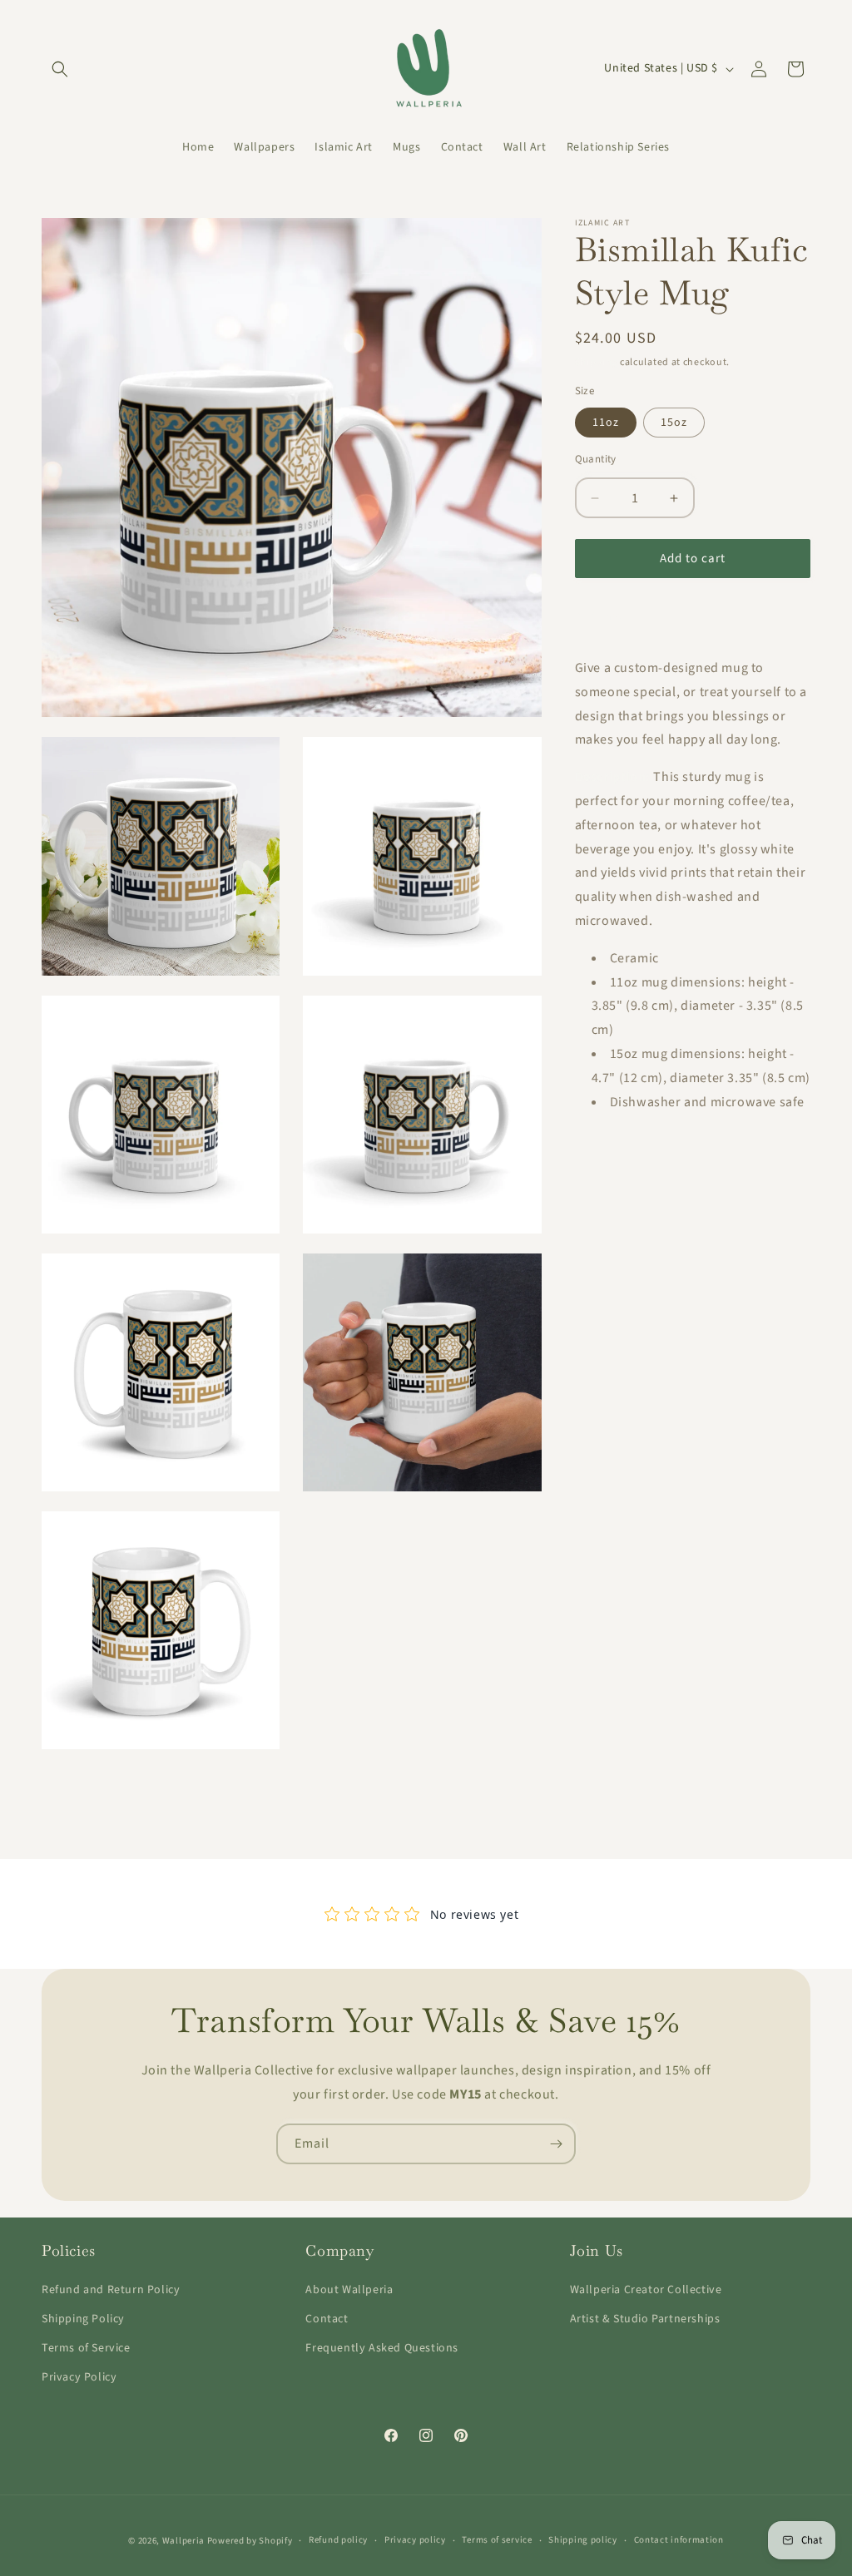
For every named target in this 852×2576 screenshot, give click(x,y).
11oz (606, 423)
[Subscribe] (556, 2144)
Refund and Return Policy (111, 2290)
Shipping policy (583, 2540)
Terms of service (497, 2540)
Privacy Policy (79, 2377)
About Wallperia (349, 2290)
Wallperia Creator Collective (646, 2290)
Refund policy (338, 2540)
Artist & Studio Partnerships (645, 2319)
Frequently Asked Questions (382, 2348)
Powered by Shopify (250, 2541)
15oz (674, 423)
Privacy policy (415, 2540)
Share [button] (607, 616)
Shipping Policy (83, 2319)
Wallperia (183, 2541)
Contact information (679, 2540)
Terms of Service (86, 2348)
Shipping (597, 362)
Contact (327, 2319)
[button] (60, 69)
